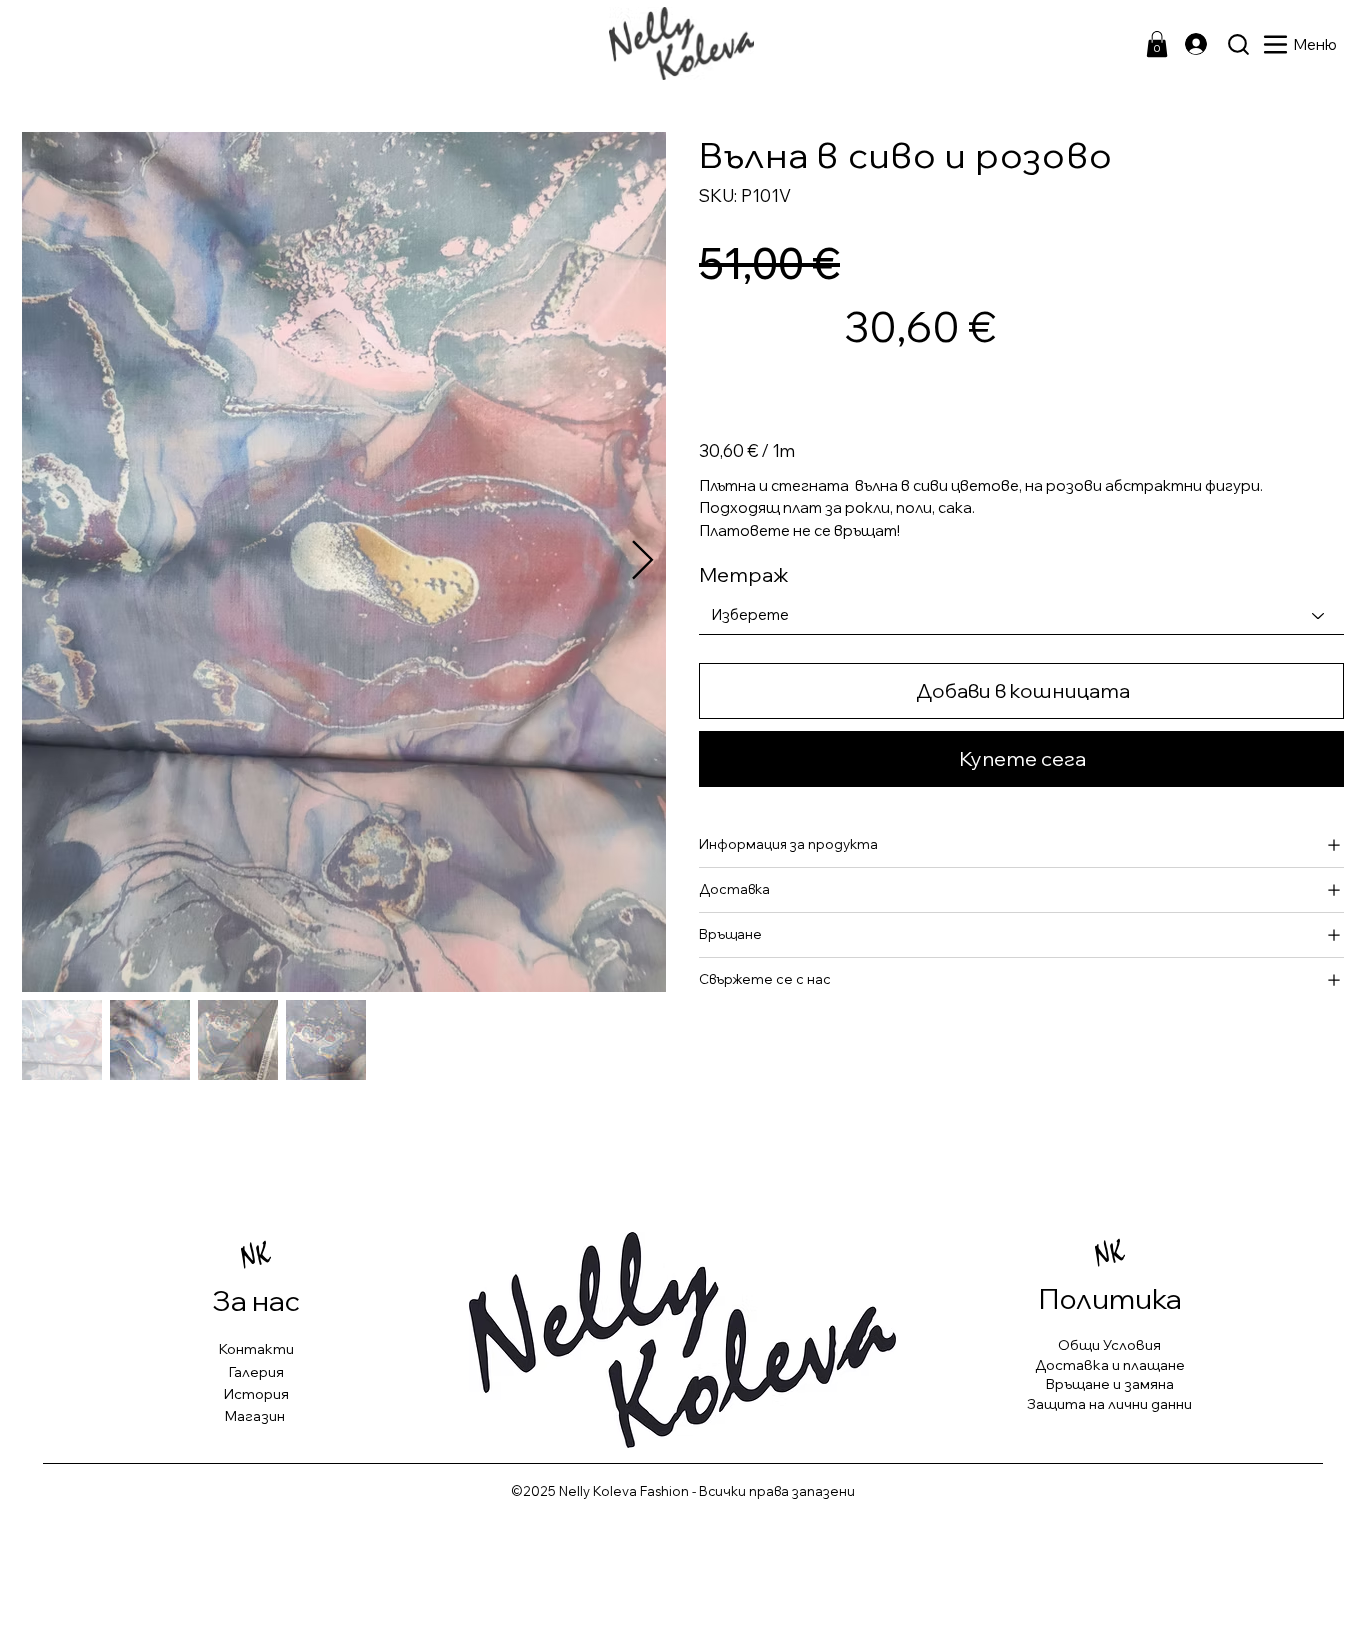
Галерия (256, 1372)
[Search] (1238, 44)
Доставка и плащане (1110, 1365)
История (256, 1394)
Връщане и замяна (1110, 1384)
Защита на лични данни (1109, 1404)
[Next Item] (642, 562)
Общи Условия (1109, 1345)
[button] (1157, 44)
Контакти (256, 1349)
